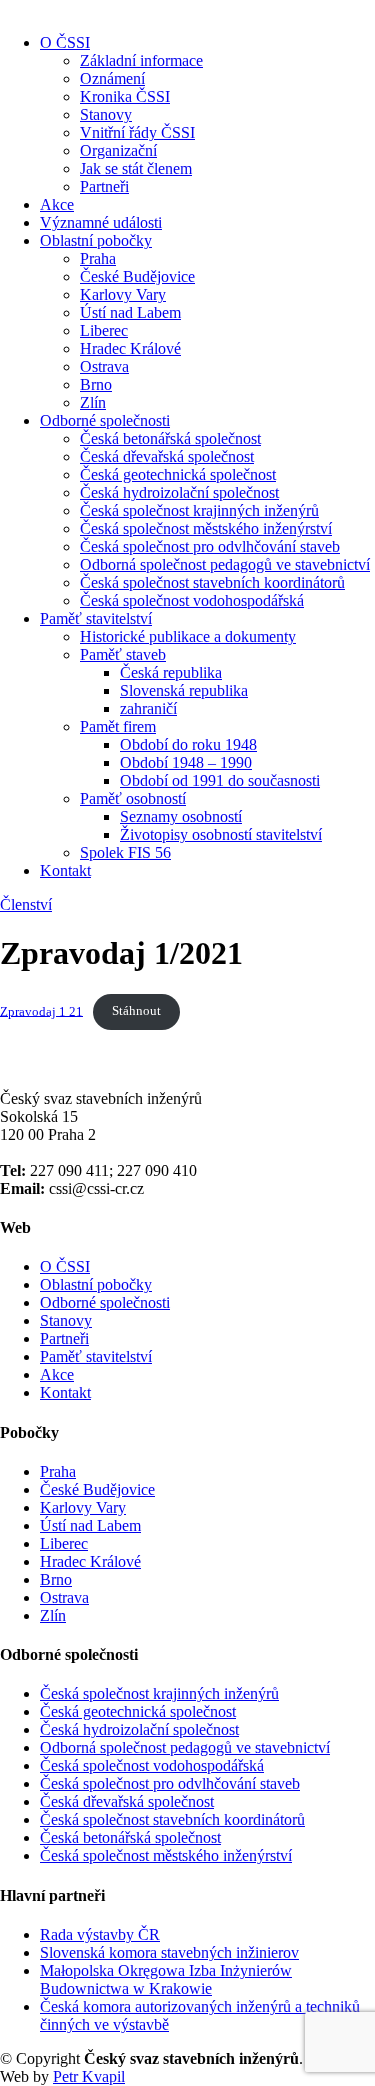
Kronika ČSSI (125, 96)
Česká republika (171, 672)
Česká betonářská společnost (170, 438)
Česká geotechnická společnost (178, 474)
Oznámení (112, 78)
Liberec (104, 330)
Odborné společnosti (105, 420)
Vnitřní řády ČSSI (137, 132)
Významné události (101, 222)
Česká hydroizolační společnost (179, 492)
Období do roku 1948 (188, 744)
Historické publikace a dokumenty (188, 636)
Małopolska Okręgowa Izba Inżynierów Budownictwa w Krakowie (166, 1979)
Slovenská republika (184, 690)
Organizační (118, 150)
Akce (57, 204)
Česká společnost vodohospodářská (192, 600)
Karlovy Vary (123, 294)
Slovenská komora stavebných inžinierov (169, 1952)
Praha (98, 258)
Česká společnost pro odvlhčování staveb (210, 546)
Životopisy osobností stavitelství (221, 834)
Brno (96, 384)
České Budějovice (137, 276)
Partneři (104, 186)
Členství (26, 904)
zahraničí (148, 708)
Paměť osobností (133, 798)
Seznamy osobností (181, 816)
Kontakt (65, 870)
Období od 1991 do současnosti (220, 780)
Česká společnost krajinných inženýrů (199, 510)
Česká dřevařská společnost (167, 456)
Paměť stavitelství (96, 618)
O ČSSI (65, 42)
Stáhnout (136, 1011)
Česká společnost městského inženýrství (206, 528)
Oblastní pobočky (96, 240)
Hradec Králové (130, 348)
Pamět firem (118, 726)
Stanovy (106, 114)
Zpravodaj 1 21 (41, 1011)
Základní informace (141, 60)
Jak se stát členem (136, 168)
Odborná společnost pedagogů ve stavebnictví (225, 564)
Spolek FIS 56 (125, 852)
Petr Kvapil (89, 2076)
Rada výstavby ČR (100, 1934)
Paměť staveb (123, 654)
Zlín (93, 402)
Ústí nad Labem (130, 312)
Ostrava (104, 366)
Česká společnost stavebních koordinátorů (212, 582)
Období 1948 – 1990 (186, 762)
